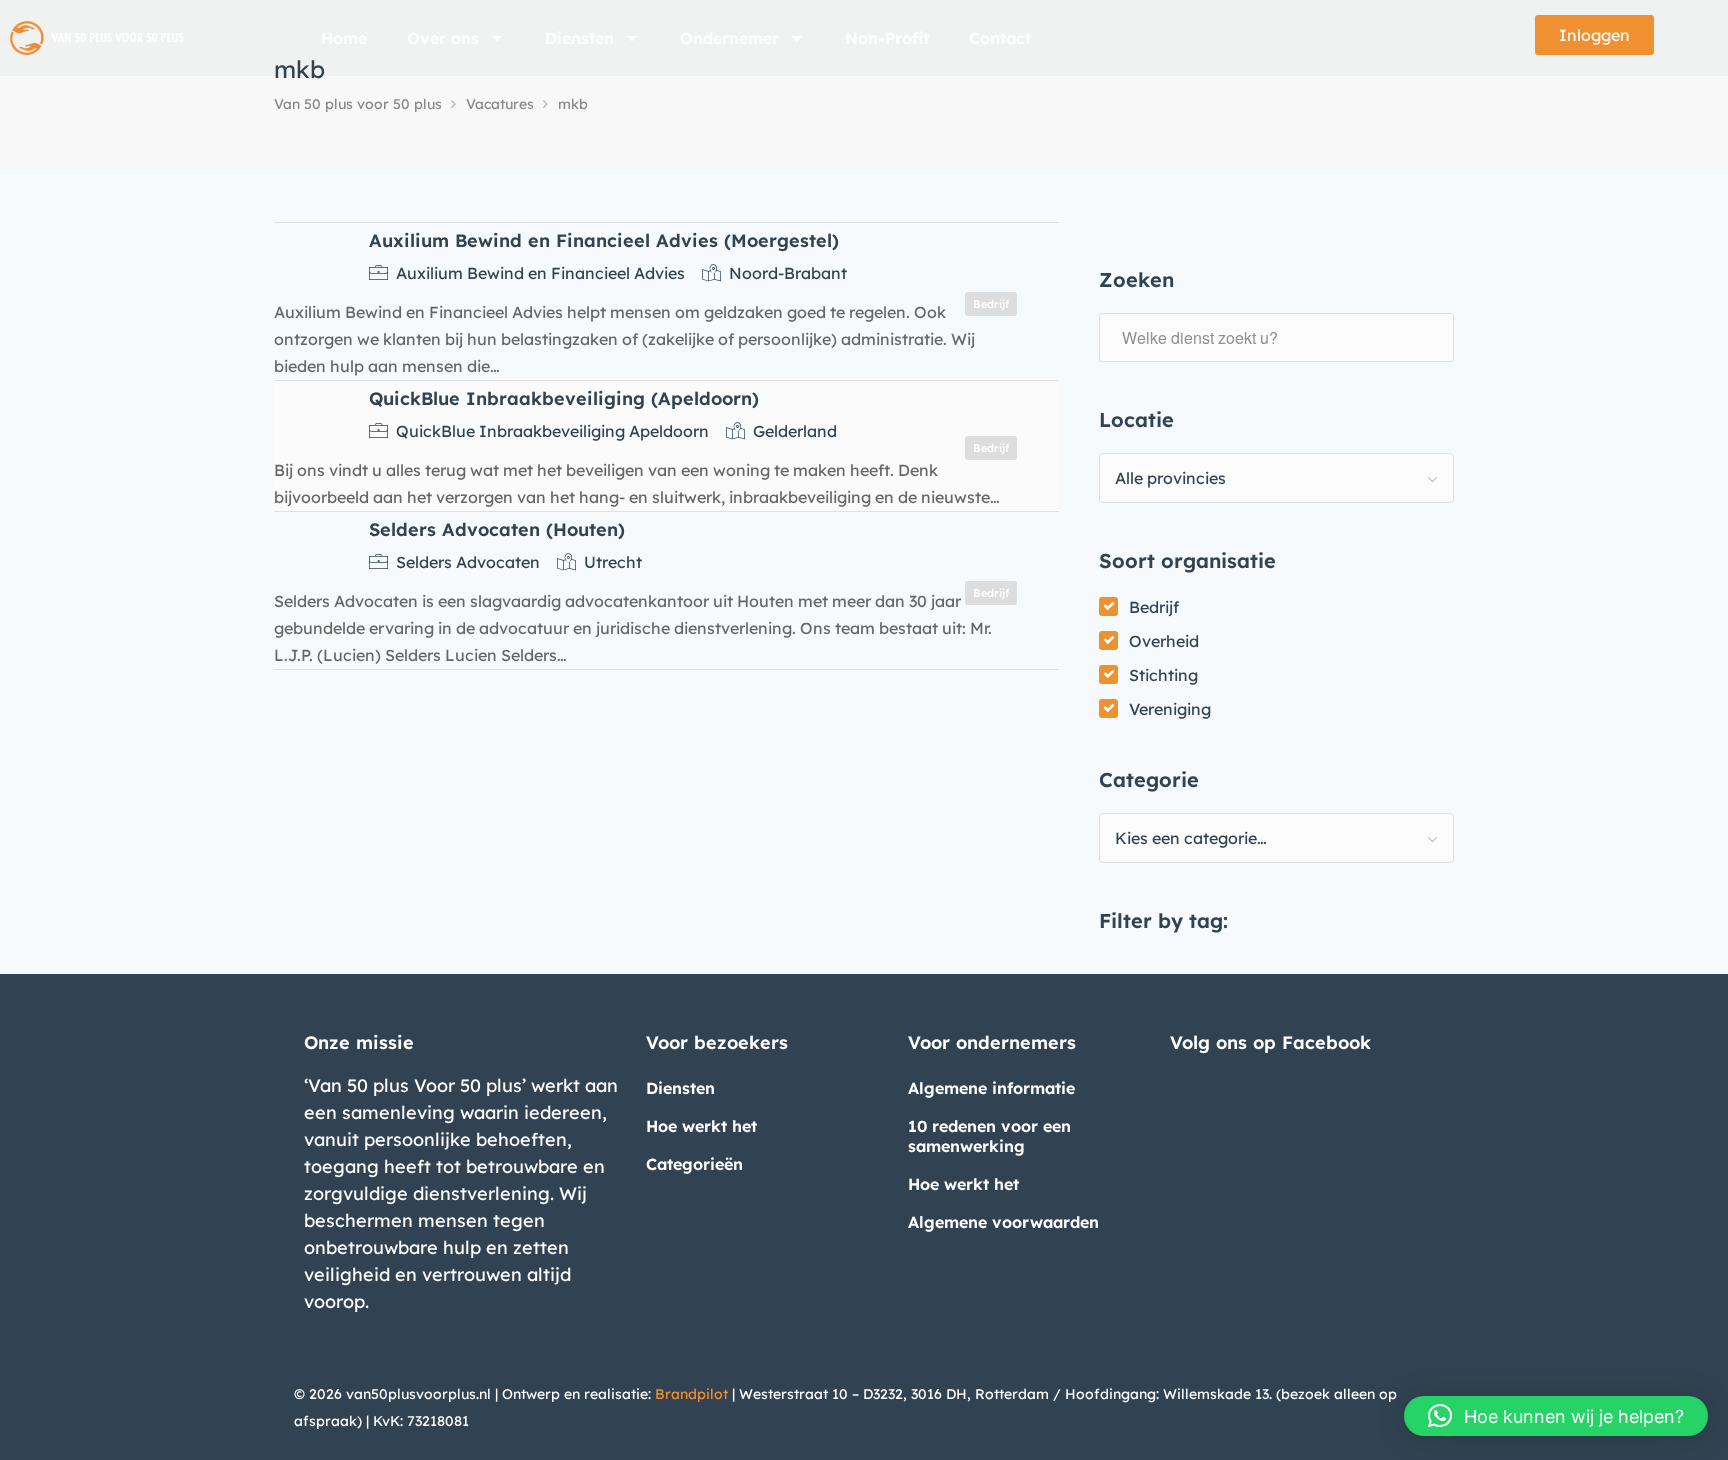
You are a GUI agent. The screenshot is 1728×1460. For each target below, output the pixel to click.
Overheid (1164, 641)
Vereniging (1170, 709)
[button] (1556, 1416)
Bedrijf (1154, 607)
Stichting (1163, 675)
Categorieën (694, 1164)
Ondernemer (729, 38)
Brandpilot (691, 1394)
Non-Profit (887, 38)
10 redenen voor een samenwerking (989, 1136)
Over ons (443, 38)
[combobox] (1276, 478)
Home (344, 38)
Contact (1000, 38)
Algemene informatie (991, 1088)
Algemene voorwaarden (1003, 1222)
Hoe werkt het (701, 1126)
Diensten (579, 38)
